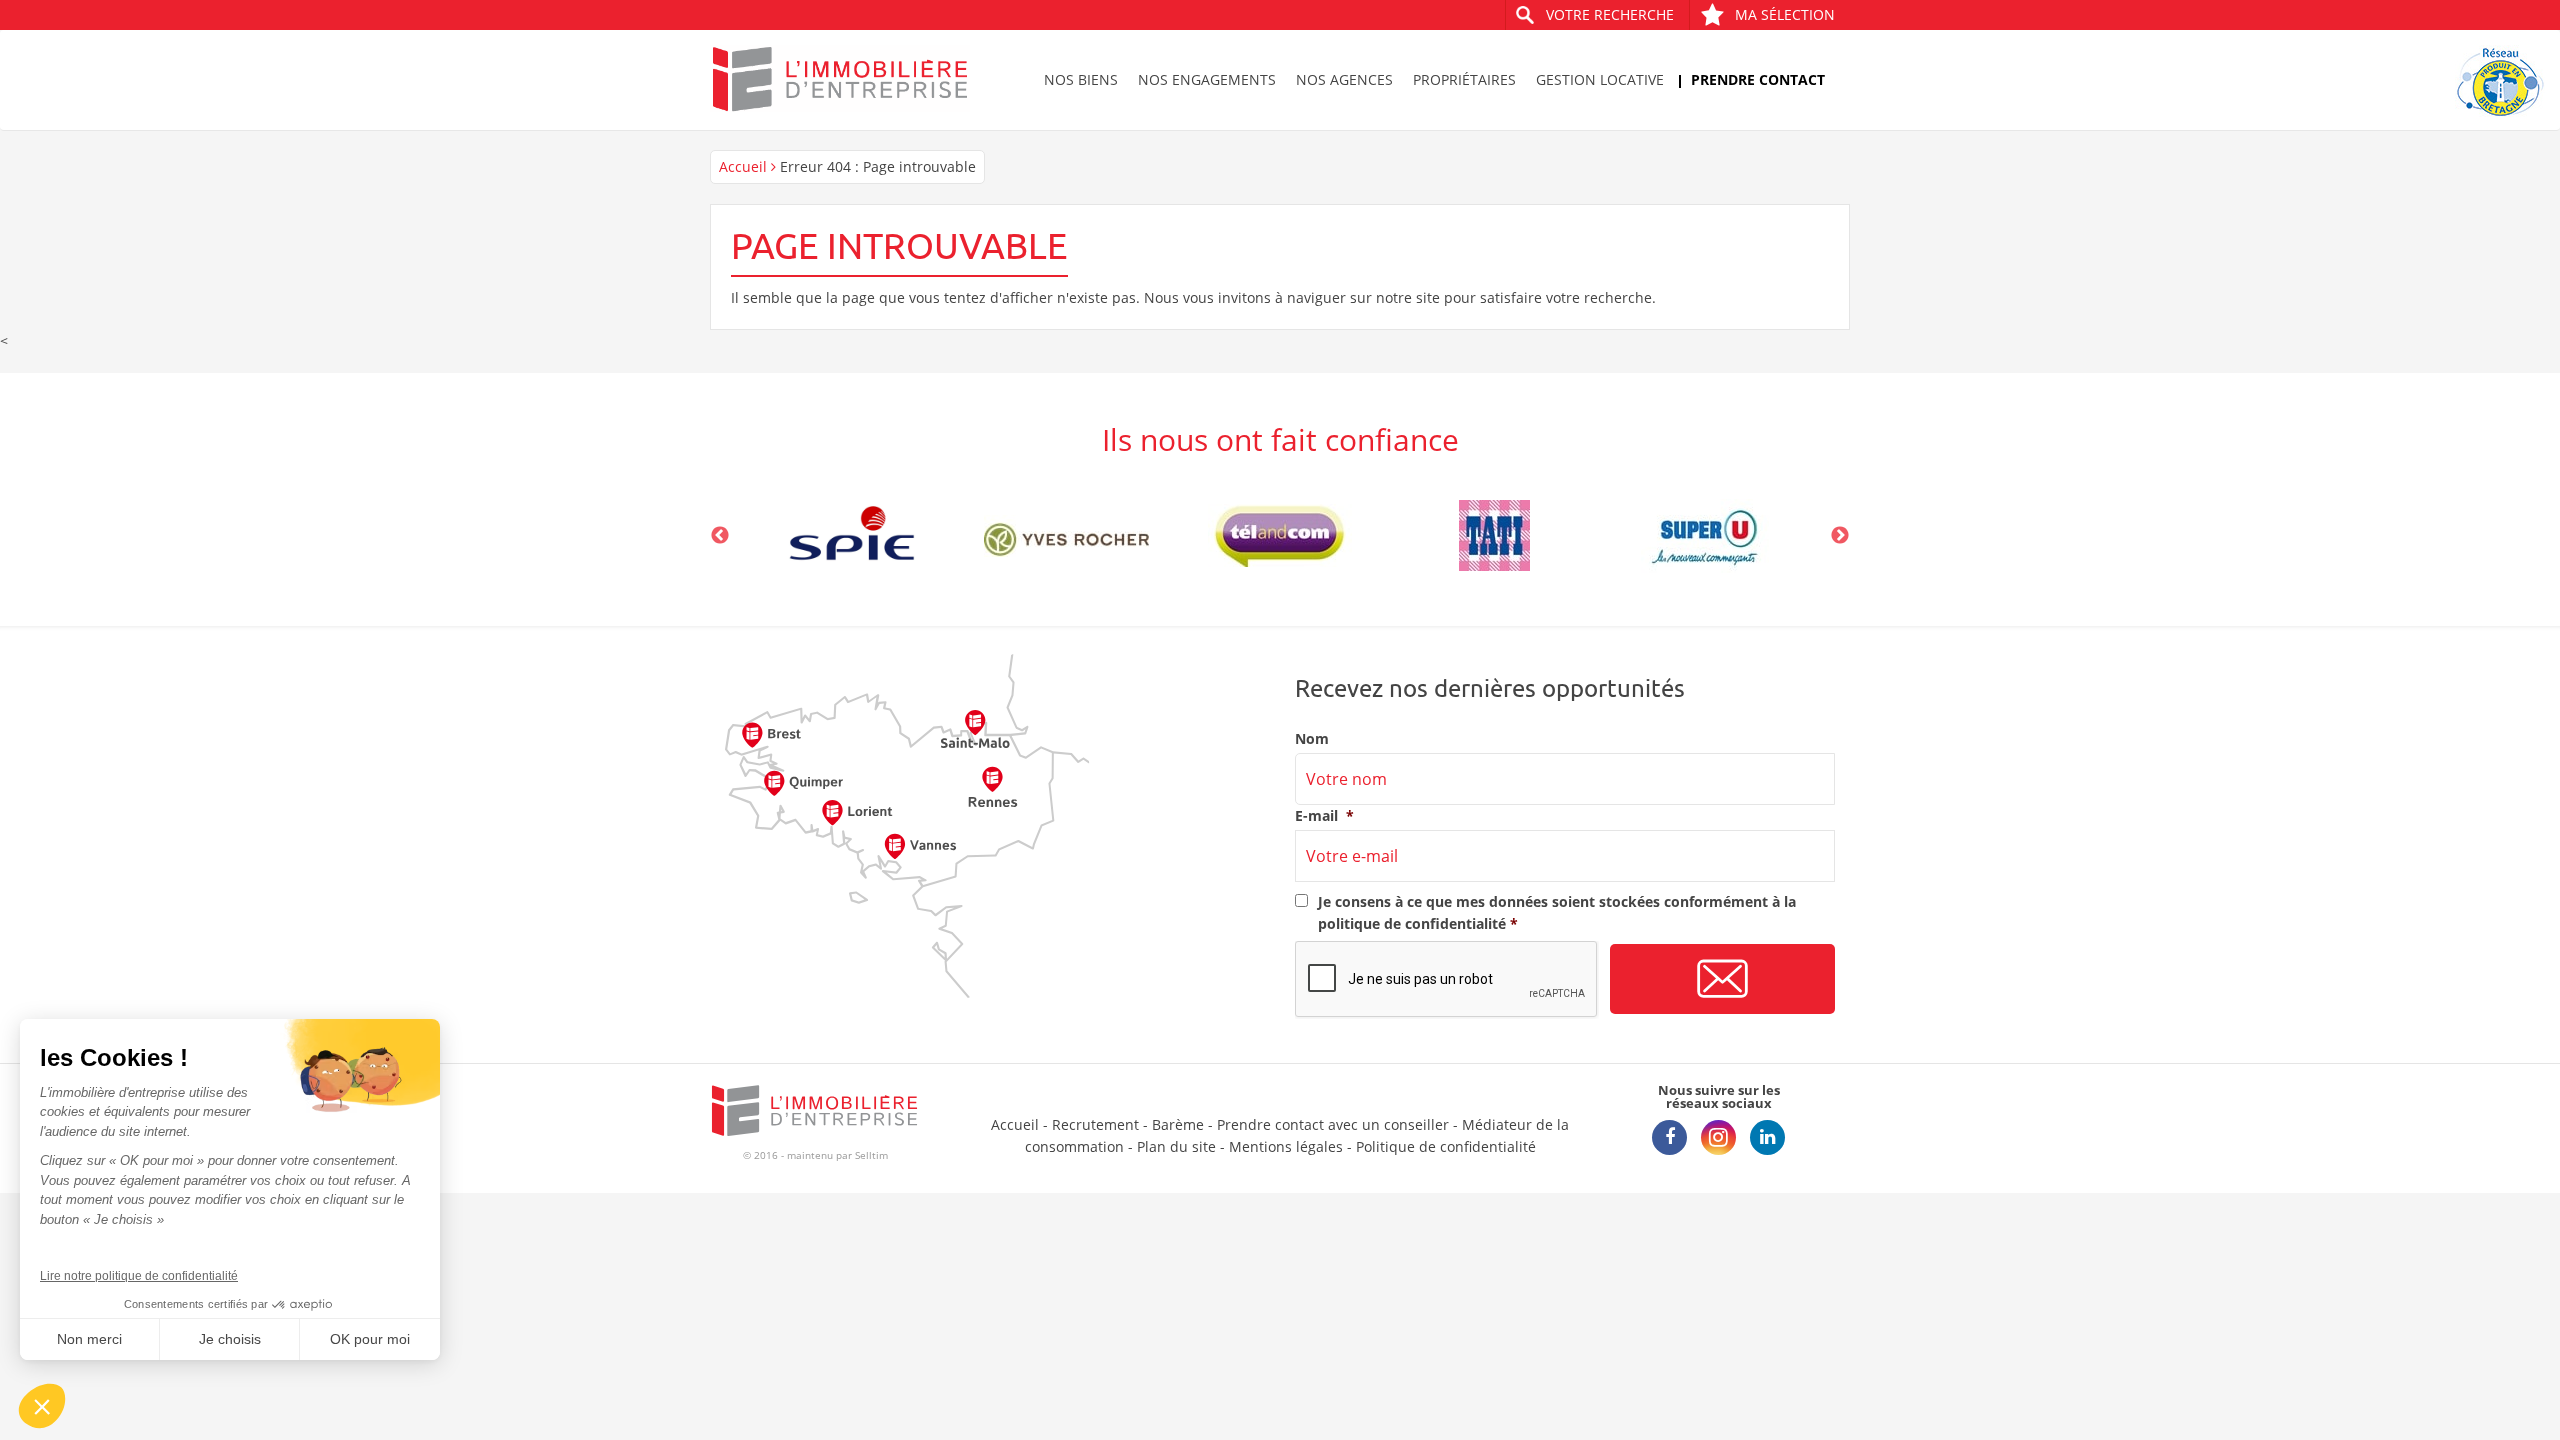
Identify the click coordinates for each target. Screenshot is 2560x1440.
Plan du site (1176, 1146)
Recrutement (1095, 1124)
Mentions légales (1286, 1146)
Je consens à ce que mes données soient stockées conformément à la (1557, 912)
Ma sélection (1785, 14)
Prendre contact (1758, 79)
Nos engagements (1207, 79)
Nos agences (1344, 79)
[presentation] (1447, 980)
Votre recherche (1610, 14)
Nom (1312, 739)
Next (1840, 536)
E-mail (1324, 816)
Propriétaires (1464, 79)
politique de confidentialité (1412, 923)
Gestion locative (1600, 79)
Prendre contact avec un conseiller (1333, 1124)
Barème (1178, 1124)
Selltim (871, 1155)
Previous (720, 536)
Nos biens (1081, 79)
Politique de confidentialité (1446, 1146)
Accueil (743, 166)
